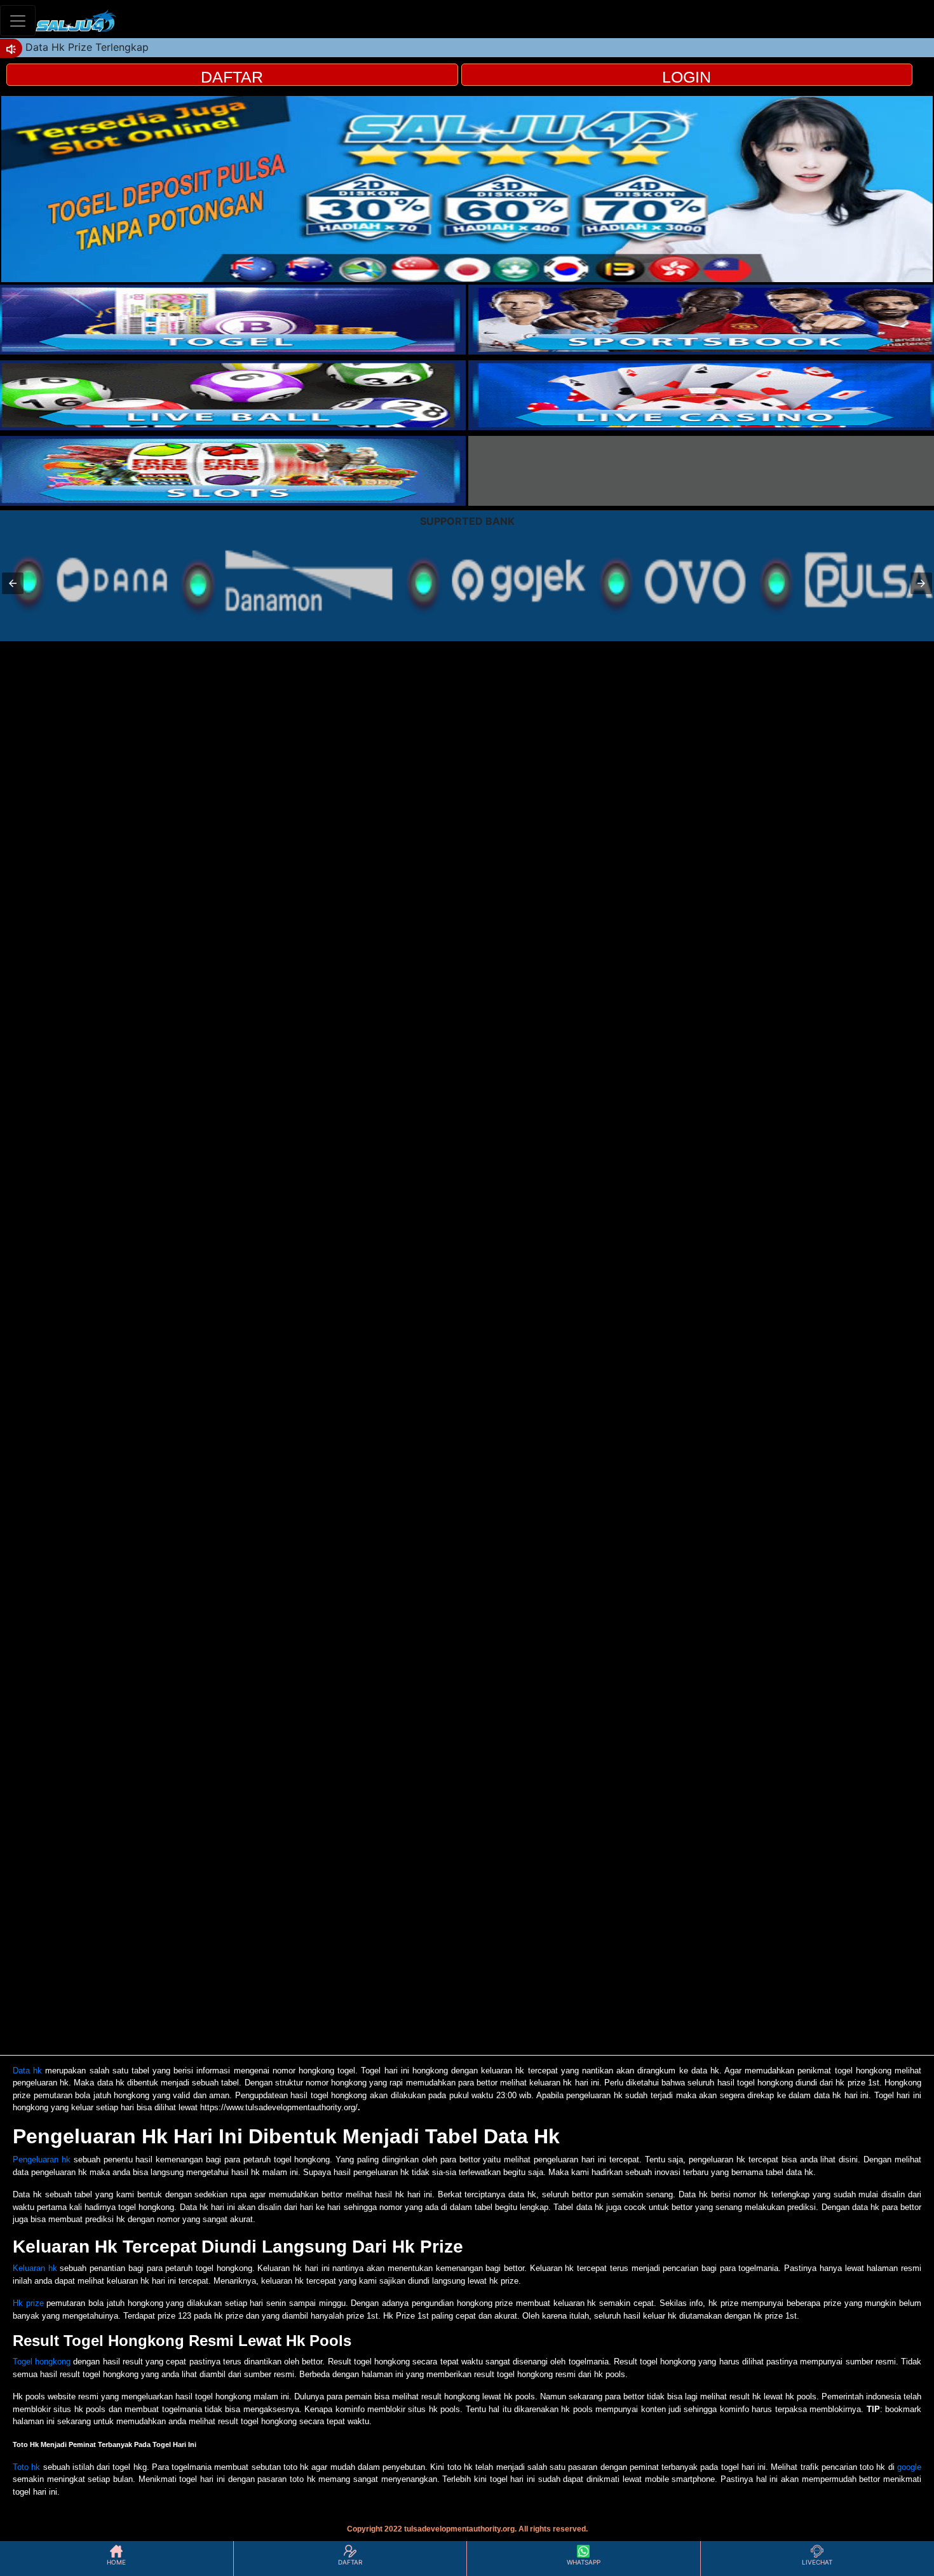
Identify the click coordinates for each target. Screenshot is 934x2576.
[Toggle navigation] (18, 21)
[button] (13, 583)
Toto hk (26, 2467)
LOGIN (687, 77)
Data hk (27, 2071)
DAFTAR (232, 77)
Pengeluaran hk (42, 2159)
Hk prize (28, 2303)
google (909, 2467)
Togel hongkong (42, 2362)
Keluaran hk (35, 2268)
